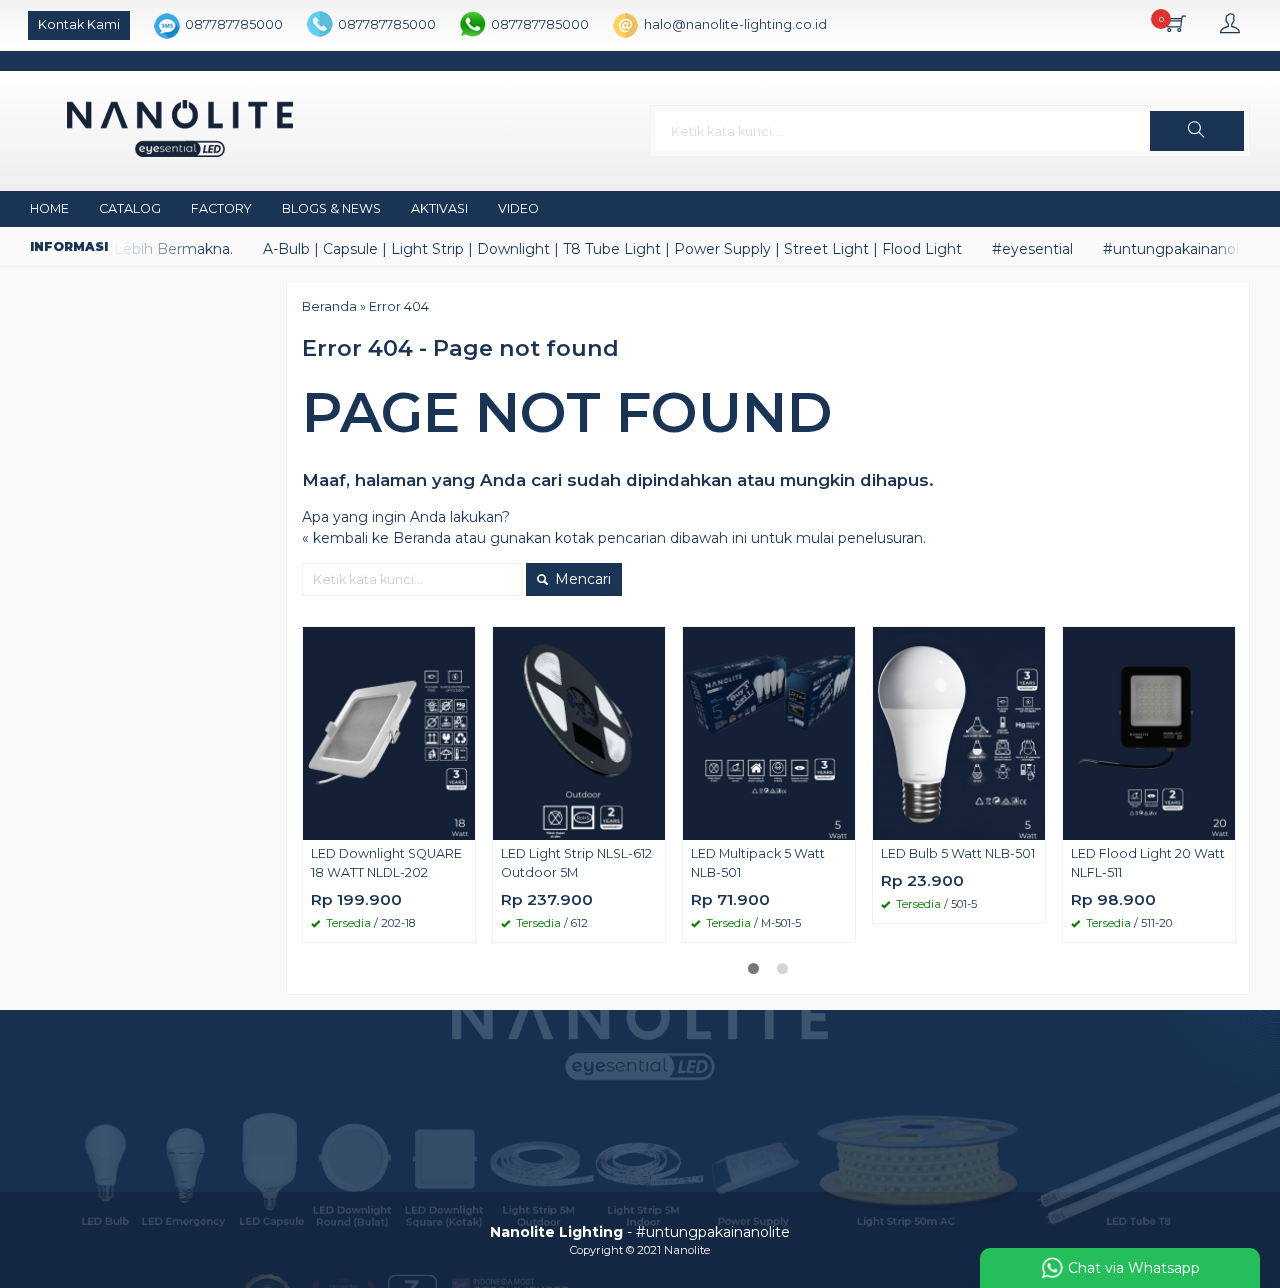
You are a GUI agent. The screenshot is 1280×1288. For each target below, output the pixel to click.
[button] (1197, 131)
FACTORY (221, 208)
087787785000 (234, 24)
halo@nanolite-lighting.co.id (735, 24)
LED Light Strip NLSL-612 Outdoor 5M (576, 863)
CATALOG (130, 208)
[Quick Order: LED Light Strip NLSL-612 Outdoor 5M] (653, 824)
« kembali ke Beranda (376, 538)
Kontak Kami (79, 24)
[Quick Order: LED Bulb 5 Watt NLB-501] (1033, 824)
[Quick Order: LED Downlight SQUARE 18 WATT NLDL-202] (463, 824)
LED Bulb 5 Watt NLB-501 (958, 853)
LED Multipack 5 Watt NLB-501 (758, 863)
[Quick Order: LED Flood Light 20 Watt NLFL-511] (1223, 824)
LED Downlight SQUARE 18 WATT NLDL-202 (386, 863)
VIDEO (518, 208)
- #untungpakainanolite (640, 1232)
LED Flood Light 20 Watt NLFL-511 (1148, 863)
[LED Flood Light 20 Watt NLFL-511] (1149, 732)
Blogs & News (331, 208)
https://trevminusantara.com (551, 1111)
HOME (49, 208)
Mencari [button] (581, 579)
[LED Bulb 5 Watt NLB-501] (959, 732)
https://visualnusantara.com (547, 1090)
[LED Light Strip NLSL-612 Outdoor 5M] (579, 732)
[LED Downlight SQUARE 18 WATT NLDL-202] (389, 732)
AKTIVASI (439, 208)
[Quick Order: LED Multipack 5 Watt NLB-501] (843, 824)
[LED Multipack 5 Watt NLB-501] (769, 732)
